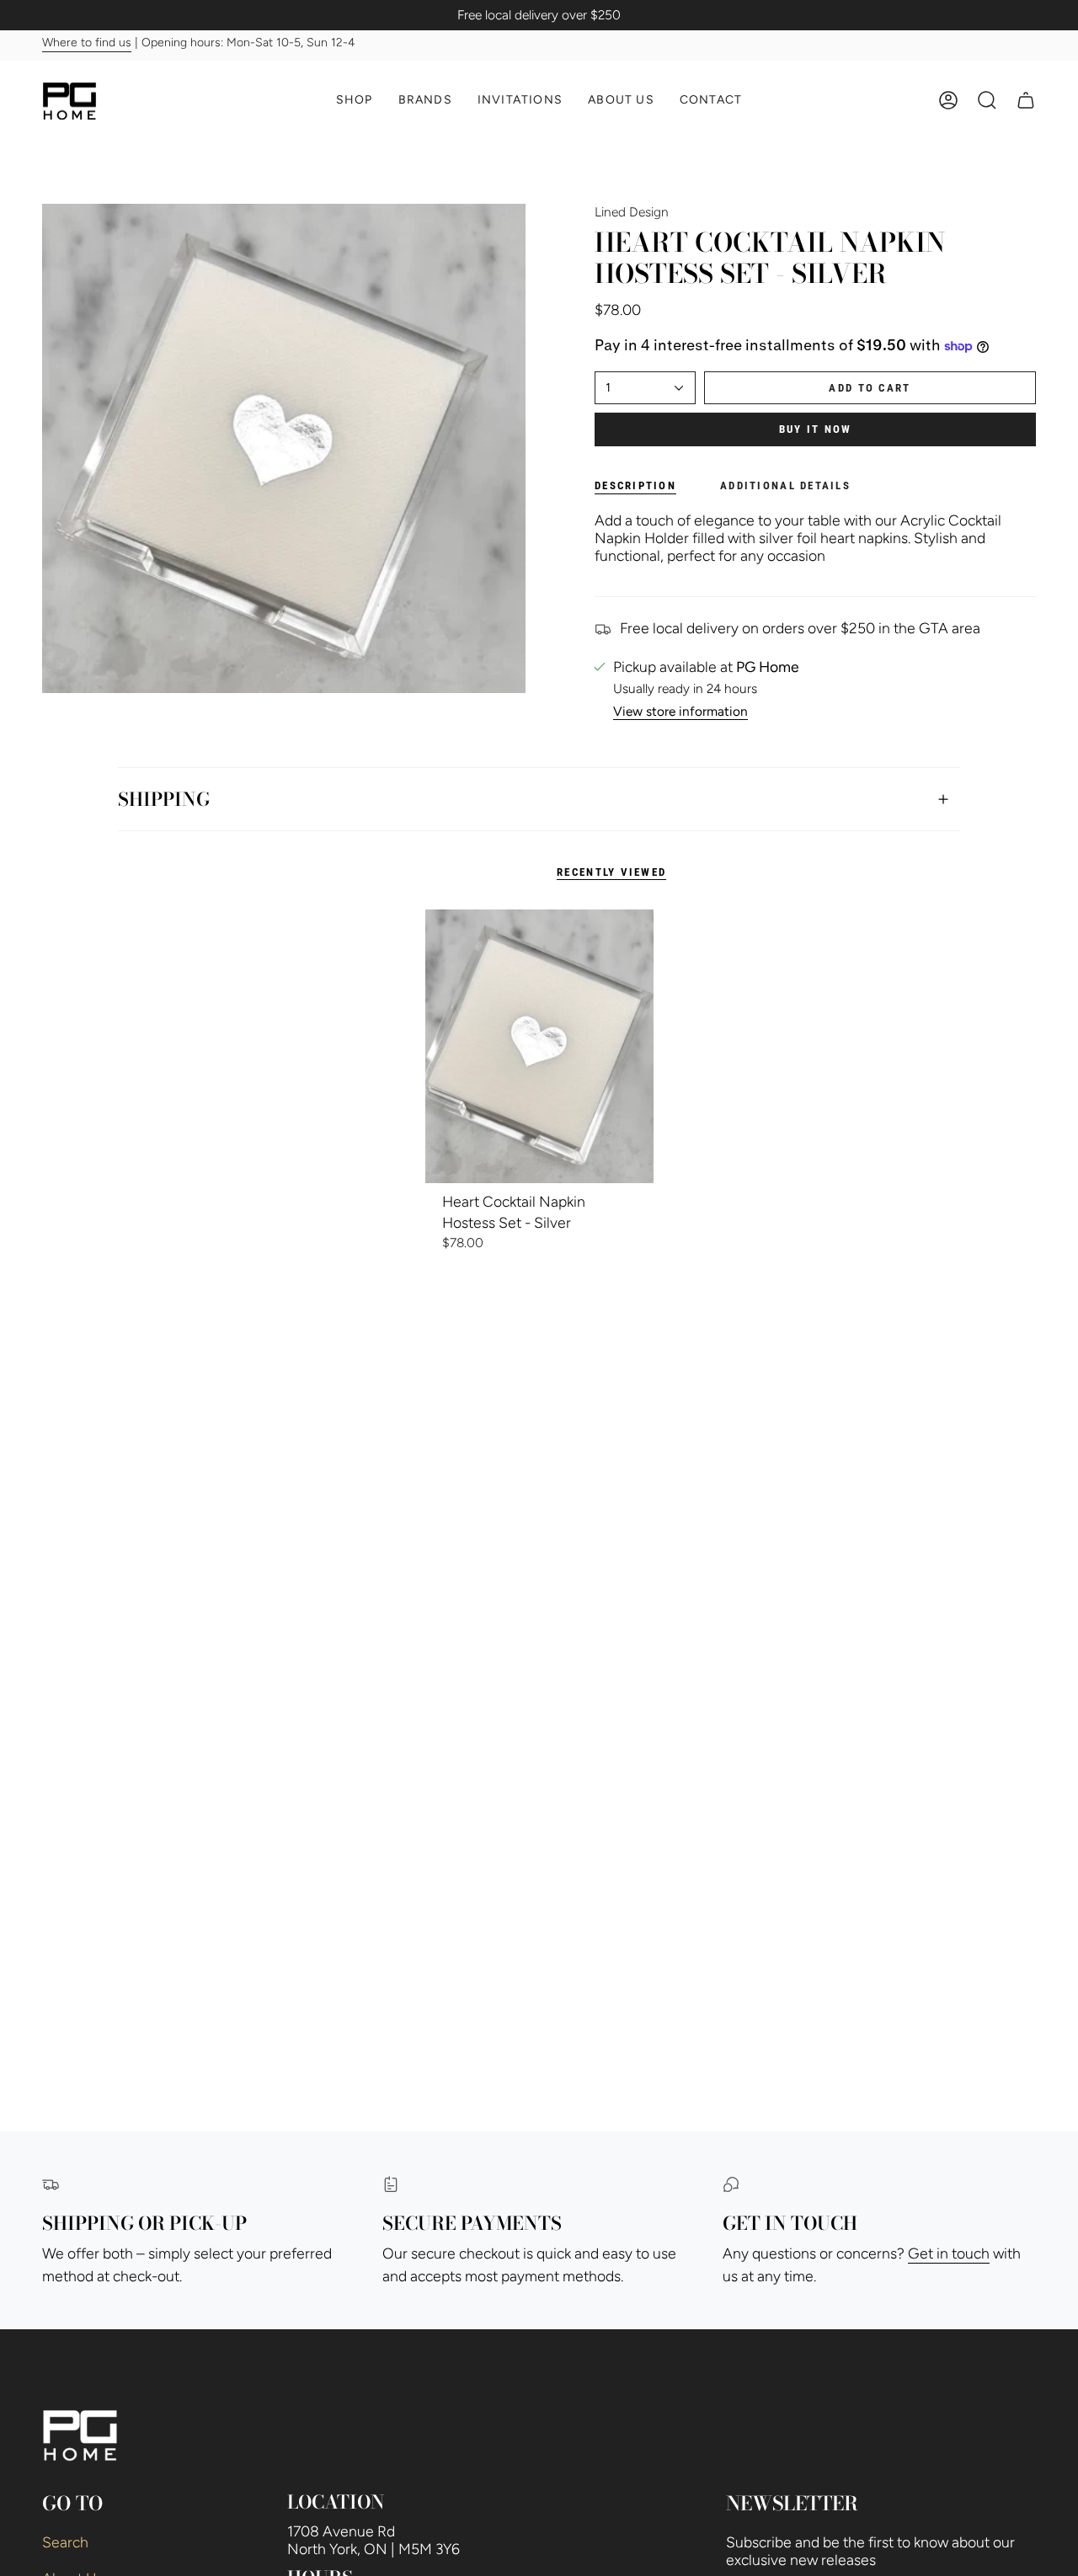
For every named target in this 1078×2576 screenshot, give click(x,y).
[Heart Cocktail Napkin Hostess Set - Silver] (539, 1046)
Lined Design (632, 212)
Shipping (164, 799)
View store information (680, 712)
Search (65, 2542)
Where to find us (87, 43)
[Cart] (1026, 100)
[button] (355, 101)
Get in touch (949, 2253)
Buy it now (816, 429)
